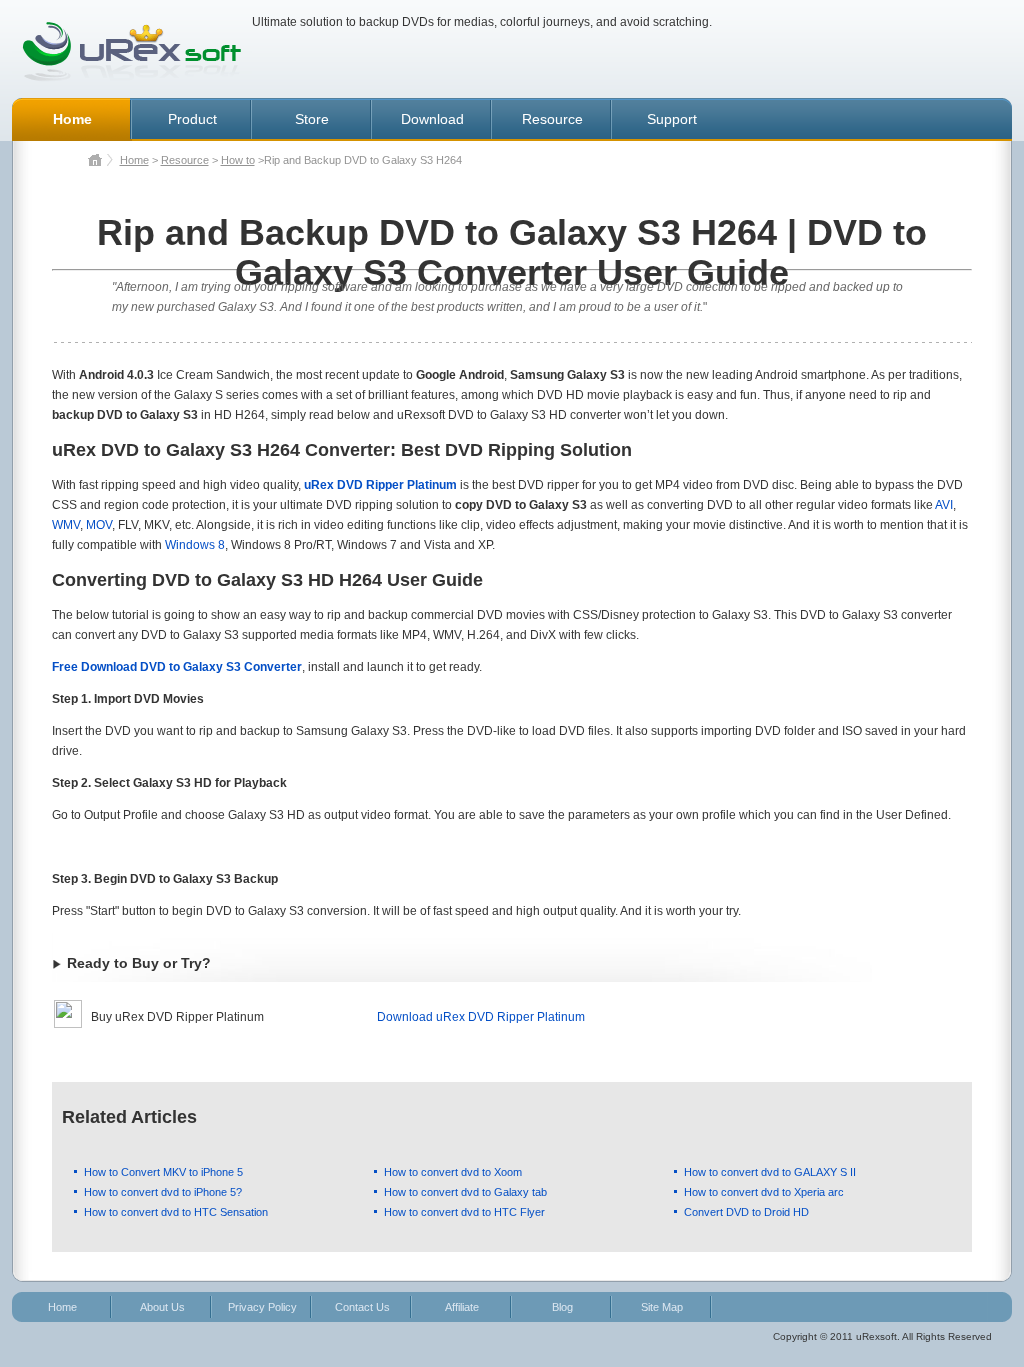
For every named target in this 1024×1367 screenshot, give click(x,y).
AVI (944, 505)
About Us (162, 1307)
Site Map (662, 1307)
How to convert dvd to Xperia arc (764, 1192)
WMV (66, 525)
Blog (562, 1307)
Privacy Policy (262, 1307)
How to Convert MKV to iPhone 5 (163, 1172)
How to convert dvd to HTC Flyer (464, 1212)
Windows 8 (195, 545)
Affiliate (462, 1307)
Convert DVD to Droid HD (746, 1212)
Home (134, 160)
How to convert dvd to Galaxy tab (465, 1192)
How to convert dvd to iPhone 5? (163, 1192)
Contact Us (362, 1307)
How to (238, 160)
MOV (99, 525)
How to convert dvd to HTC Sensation (176, 1212)
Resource (185, 160)
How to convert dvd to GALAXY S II (770, 1172)
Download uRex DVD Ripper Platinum (481, 1017)
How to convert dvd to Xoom (453, 1172)
